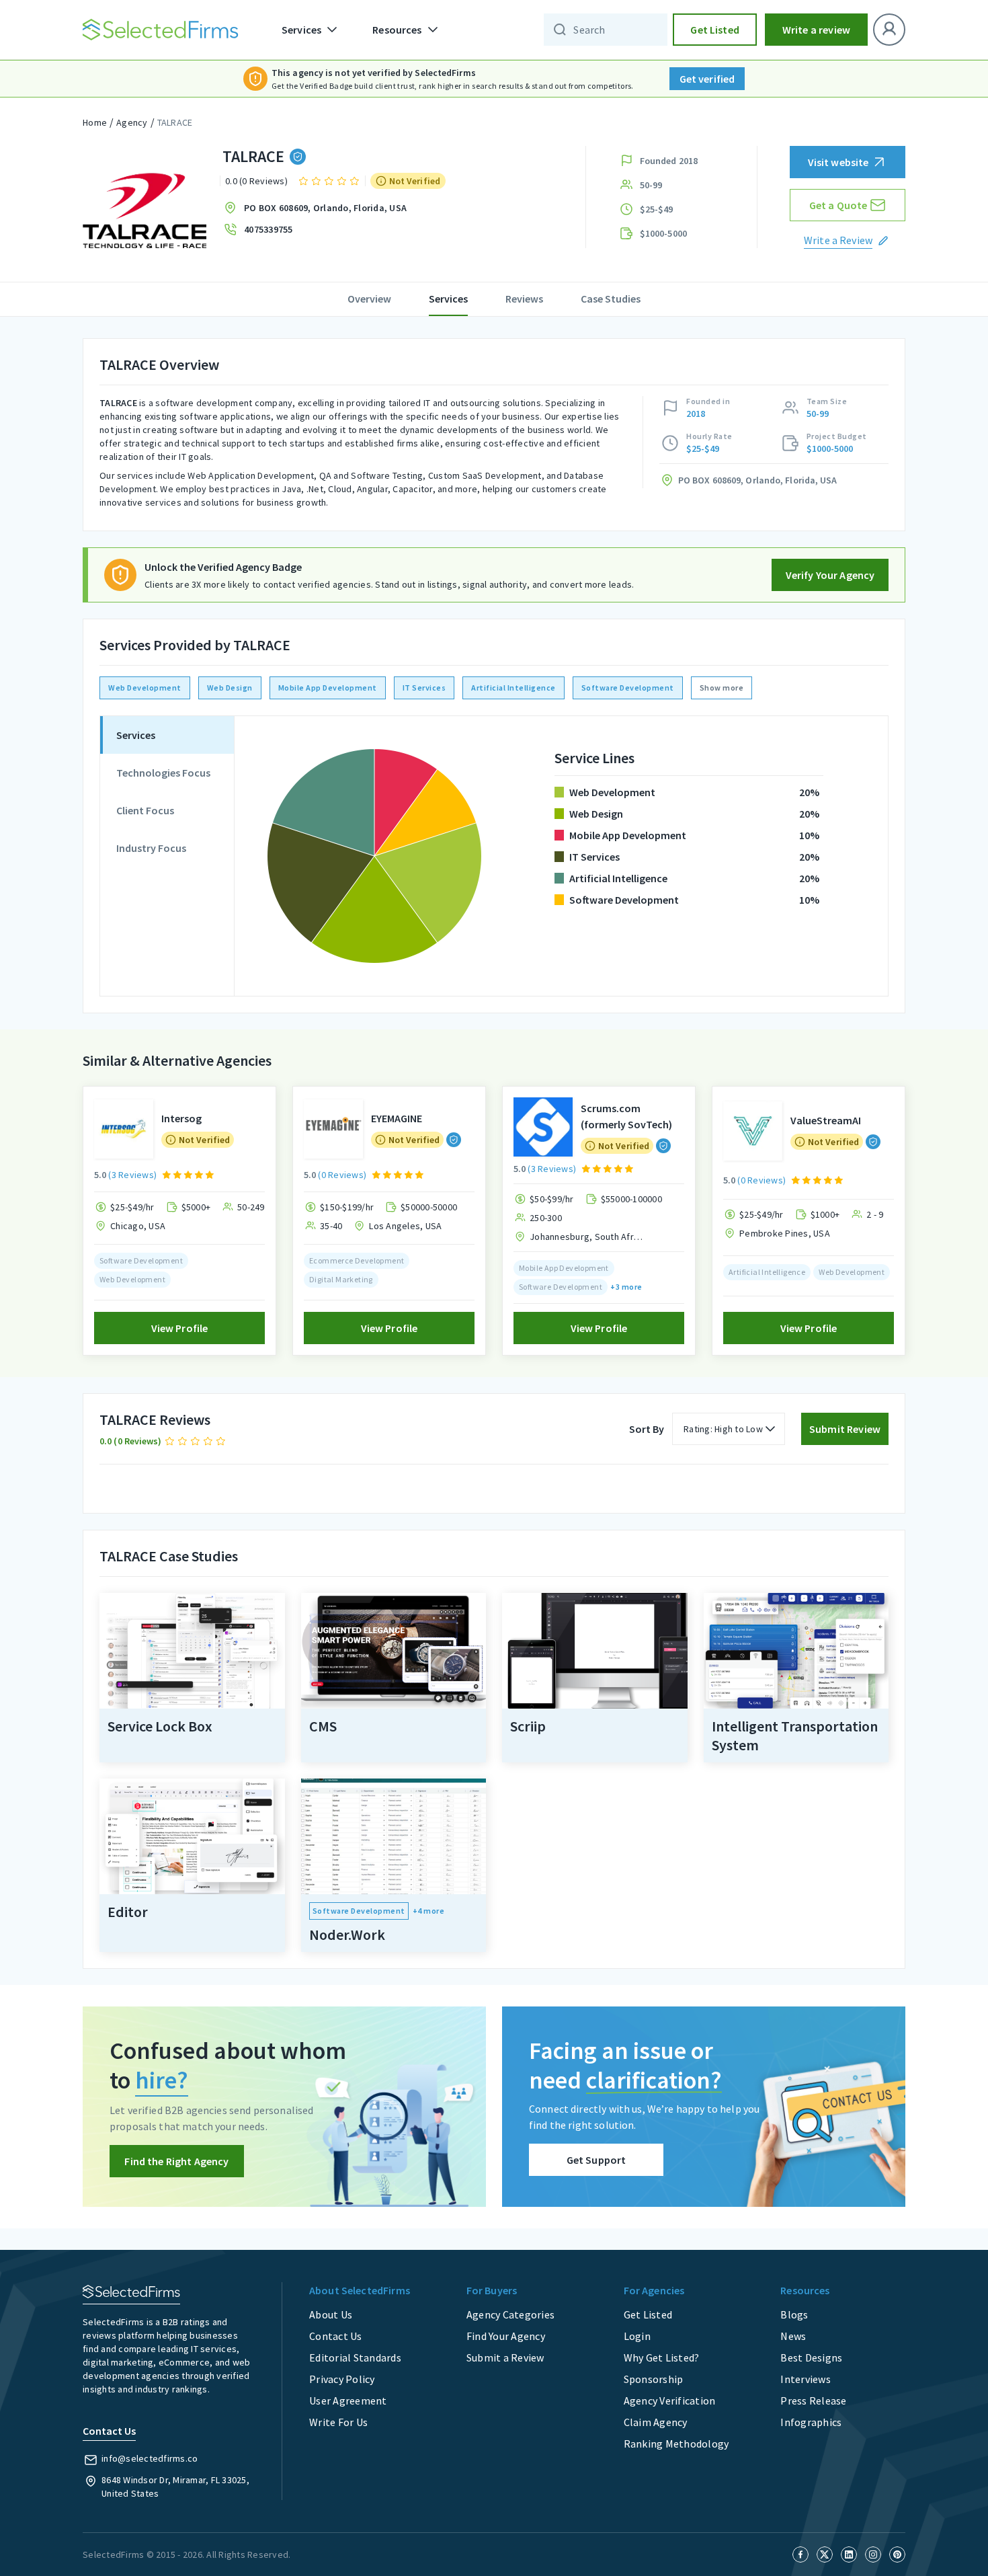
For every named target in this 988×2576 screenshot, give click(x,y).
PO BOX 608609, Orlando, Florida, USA (325, 208)
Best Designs (811, 2357)
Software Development (628, 688)
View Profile (180, 1328)
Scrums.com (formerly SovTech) (626, 1116)
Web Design (230, 688)
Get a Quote (838, 205)
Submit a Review (505, 2357)
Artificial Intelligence (513, 688)
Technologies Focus (163, 773)
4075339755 (269, 229)
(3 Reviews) (132, 1175)
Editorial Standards (355, 2357)
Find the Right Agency (176, 2161)
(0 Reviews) (342, 1175)
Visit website (838, 162)
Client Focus (145, 810)
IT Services (424, 688)
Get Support (596, 2160)
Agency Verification (670, 2401)
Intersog (181, 1118)
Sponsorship (654, 2379)
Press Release (813, 2401)
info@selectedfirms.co (150, 2458)
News (793, 2336)
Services (448, 299)
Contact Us (336, 2336)
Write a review (816, 30)
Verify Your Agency (830, 575)
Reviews (524, 299)
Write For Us (338, 2422)
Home (95, 122)
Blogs (794, 2314)
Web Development (145, 688)
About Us (331, 2314)
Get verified (707, 79)
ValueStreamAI (826, 1120)
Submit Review (845, 1429)
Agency (132, 122)
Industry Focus (151, 848)
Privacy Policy (342, 2379)
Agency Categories (510, 2314)
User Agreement (348, 2401)
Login (637, 2336)
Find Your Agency (506, 2336)
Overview (369, 299)
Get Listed (715, 30)
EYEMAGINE (397, 1118)
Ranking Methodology (676, 2444)
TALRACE (175, 122)
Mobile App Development (328, 688)
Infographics (811, 2422)
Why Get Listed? (662, 2357)
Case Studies (611, 299)
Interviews (806, 2379)
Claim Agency (656, 2422)
